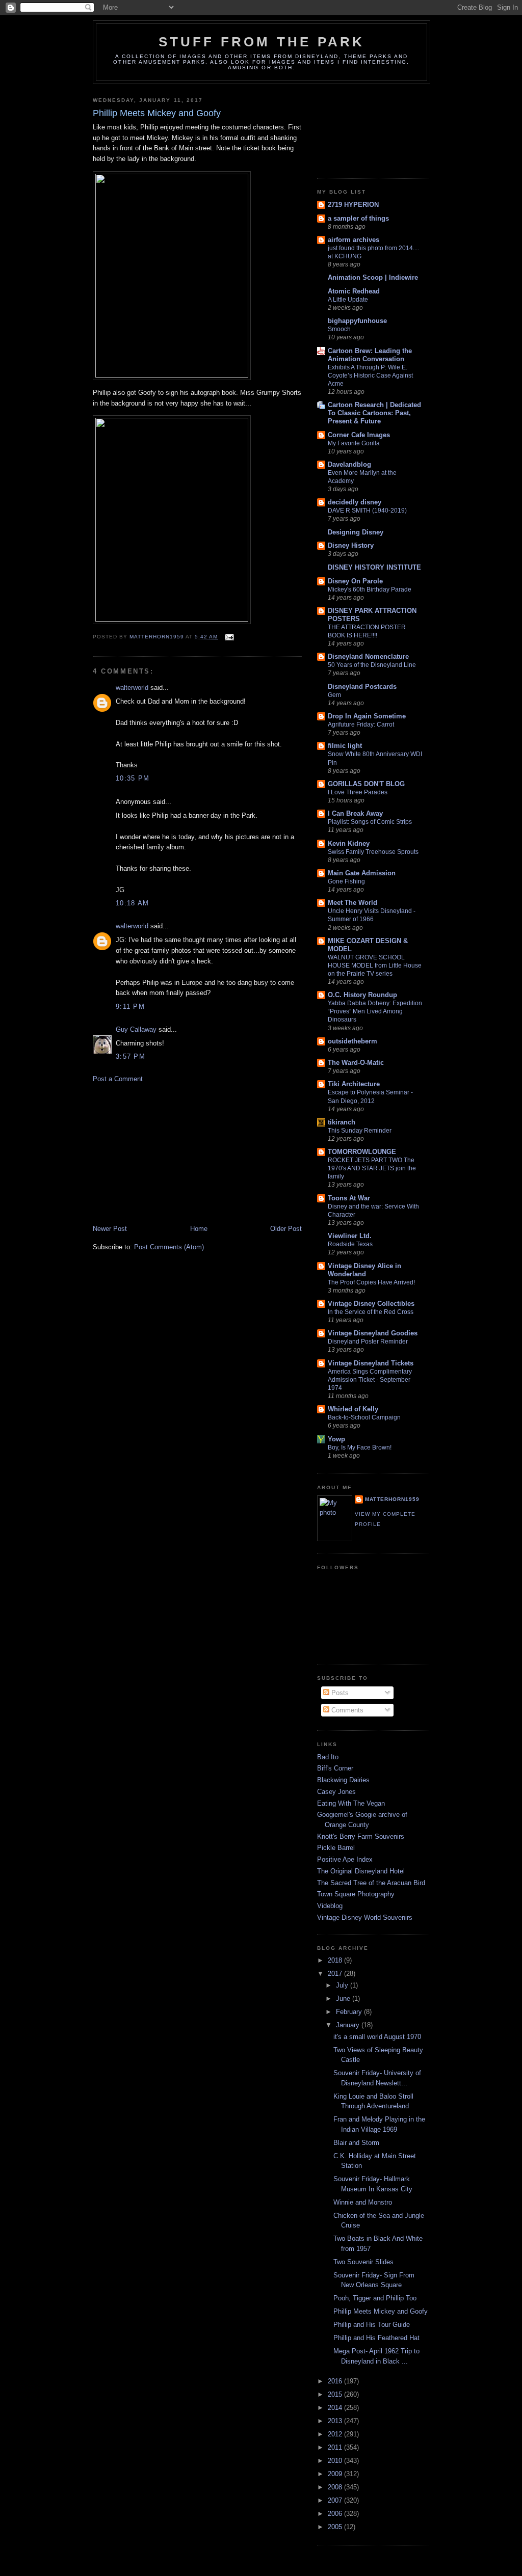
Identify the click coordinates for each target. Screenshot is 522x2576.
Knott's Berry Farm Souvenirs (361, 1836)
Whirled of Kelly (353, 1409)
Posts (339, 1693)
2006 (336, 2514)
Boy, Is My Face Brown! (360, 1447)
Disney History (351, 545)
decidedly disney (355, 502)
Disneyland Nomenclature (368, 656)
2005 (336, 2527)
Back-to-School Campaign (364, 1417)
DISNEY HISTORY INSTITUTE (374, 567)
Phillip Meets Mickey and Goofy (381, 2311)
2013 (336, 2421)
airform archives (354, 240)
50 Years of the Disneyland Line (372, 665)
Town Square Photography (356, 1894)
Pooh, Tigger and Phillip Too (375, 2298)
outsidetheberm (353, 1041)
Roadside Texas (350, 1244)
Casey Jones (336, 1792)
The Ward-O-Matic (356, 1063)
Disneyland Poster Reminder (368, 1341)
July (343, 1985)
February (350, 2012)
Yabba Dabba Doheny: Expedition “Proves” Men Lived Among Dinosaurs (375, 1011)
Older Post (286, 1229)
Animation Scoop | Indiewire (373, 277)
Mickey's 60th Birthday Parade (370, 589)
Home (199, 1229)
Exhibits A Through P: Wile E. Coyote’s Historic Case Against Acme (370, 375)
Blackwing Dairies (343, 1780)
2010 (336, 2461)
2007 (336, 2500)
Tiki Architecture (354, 1084)
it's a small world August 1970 (377, 2037)
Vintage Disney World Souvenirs (365, 1917)
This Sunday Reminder (360, 1131)
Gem (334, 695)
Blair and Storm (356, 2143)
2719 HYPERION (353, 205)
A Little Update (348, 300)
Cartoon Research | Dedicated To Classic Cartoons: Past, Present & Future (374, 413)
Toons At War (349, 1198)
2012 (336, 2434)
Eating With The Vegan (351, 1803)
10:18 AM (132, 903)
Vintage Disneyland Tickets (371, 1363)
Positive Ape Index (345, 1859)
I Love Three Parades (358, 792)
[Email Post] (229, 637)
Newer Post (110, 1229)
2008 (336, 2487)
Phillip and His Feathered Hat (376, 2338)
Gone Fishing (346, 881)
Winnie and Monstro (363, 2202)
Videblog (330, 1906)
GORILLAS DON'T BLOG (366, 784)
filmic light (345, 746)
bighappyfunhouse (357, 321)
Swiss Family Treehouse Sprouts (373, 852)
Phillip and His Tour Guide (372, 2325)
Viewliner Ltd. (350, 1236)
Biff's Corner (335, 1768)
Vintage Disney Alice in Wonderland (364, 1270)
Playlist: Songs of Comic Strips (370, 822)
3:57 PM (130, 1056)
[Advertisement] (169, 1153)
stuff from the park (262, 42)
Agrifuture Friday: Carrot (361, 725)
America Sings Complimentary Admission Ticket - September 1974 (370, 1380)
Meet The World (353, 903)
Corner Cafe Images (359, 435)
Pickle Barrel (336, 1848)
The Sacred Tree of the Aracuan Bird (371, 1883)
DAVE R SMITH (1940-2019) (367, 511)
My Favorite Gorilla (354, 443)
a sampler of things (358, 218)
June (344, 1998)
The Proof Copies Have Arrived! (371, 1282)
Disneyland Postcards (362, 687)
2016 (336, 2381)
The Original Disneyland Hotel (361, 1871)
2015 (336, 2394)
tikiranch (342, 1122)
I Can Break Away (355, 813)
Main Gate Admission (362, 873)
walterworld (132, 688)
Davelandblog (349, 464)
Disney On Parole (355, 581)
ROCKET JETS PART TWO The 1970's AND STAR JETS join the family (372, 1168)
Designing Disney (356, 532)
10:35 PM (133, 778)
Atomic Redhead (354, 291)
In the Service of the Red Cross (371, 1312)
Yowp (336, 1439)
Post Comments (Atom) (169, 1247)
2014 (336, 2408)
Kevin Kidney (349, 843)
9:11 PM (130, 1007)
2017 (336, 1974)
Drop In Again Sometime (367, 716)
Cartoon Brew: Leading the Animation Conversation (370, 355)
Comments (346, 1710)
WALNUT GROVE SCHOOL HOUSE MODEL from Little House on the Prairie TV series (375, 965)
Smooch (339, 329)
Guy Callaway (136, 1029)
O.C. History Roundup (362, 995)
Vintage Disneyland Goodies (373, 1333)
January (349, 2025)
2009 (336, 2474)
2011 (336, 2447)
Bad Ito (328, 1757)
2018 (336, 1960)
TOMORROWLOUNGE (362, 1152)
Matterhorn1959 (392, 1499)
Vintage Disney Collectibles (371, 1304)
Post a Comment (118, 1079)
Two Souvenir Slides (363, 2262)
